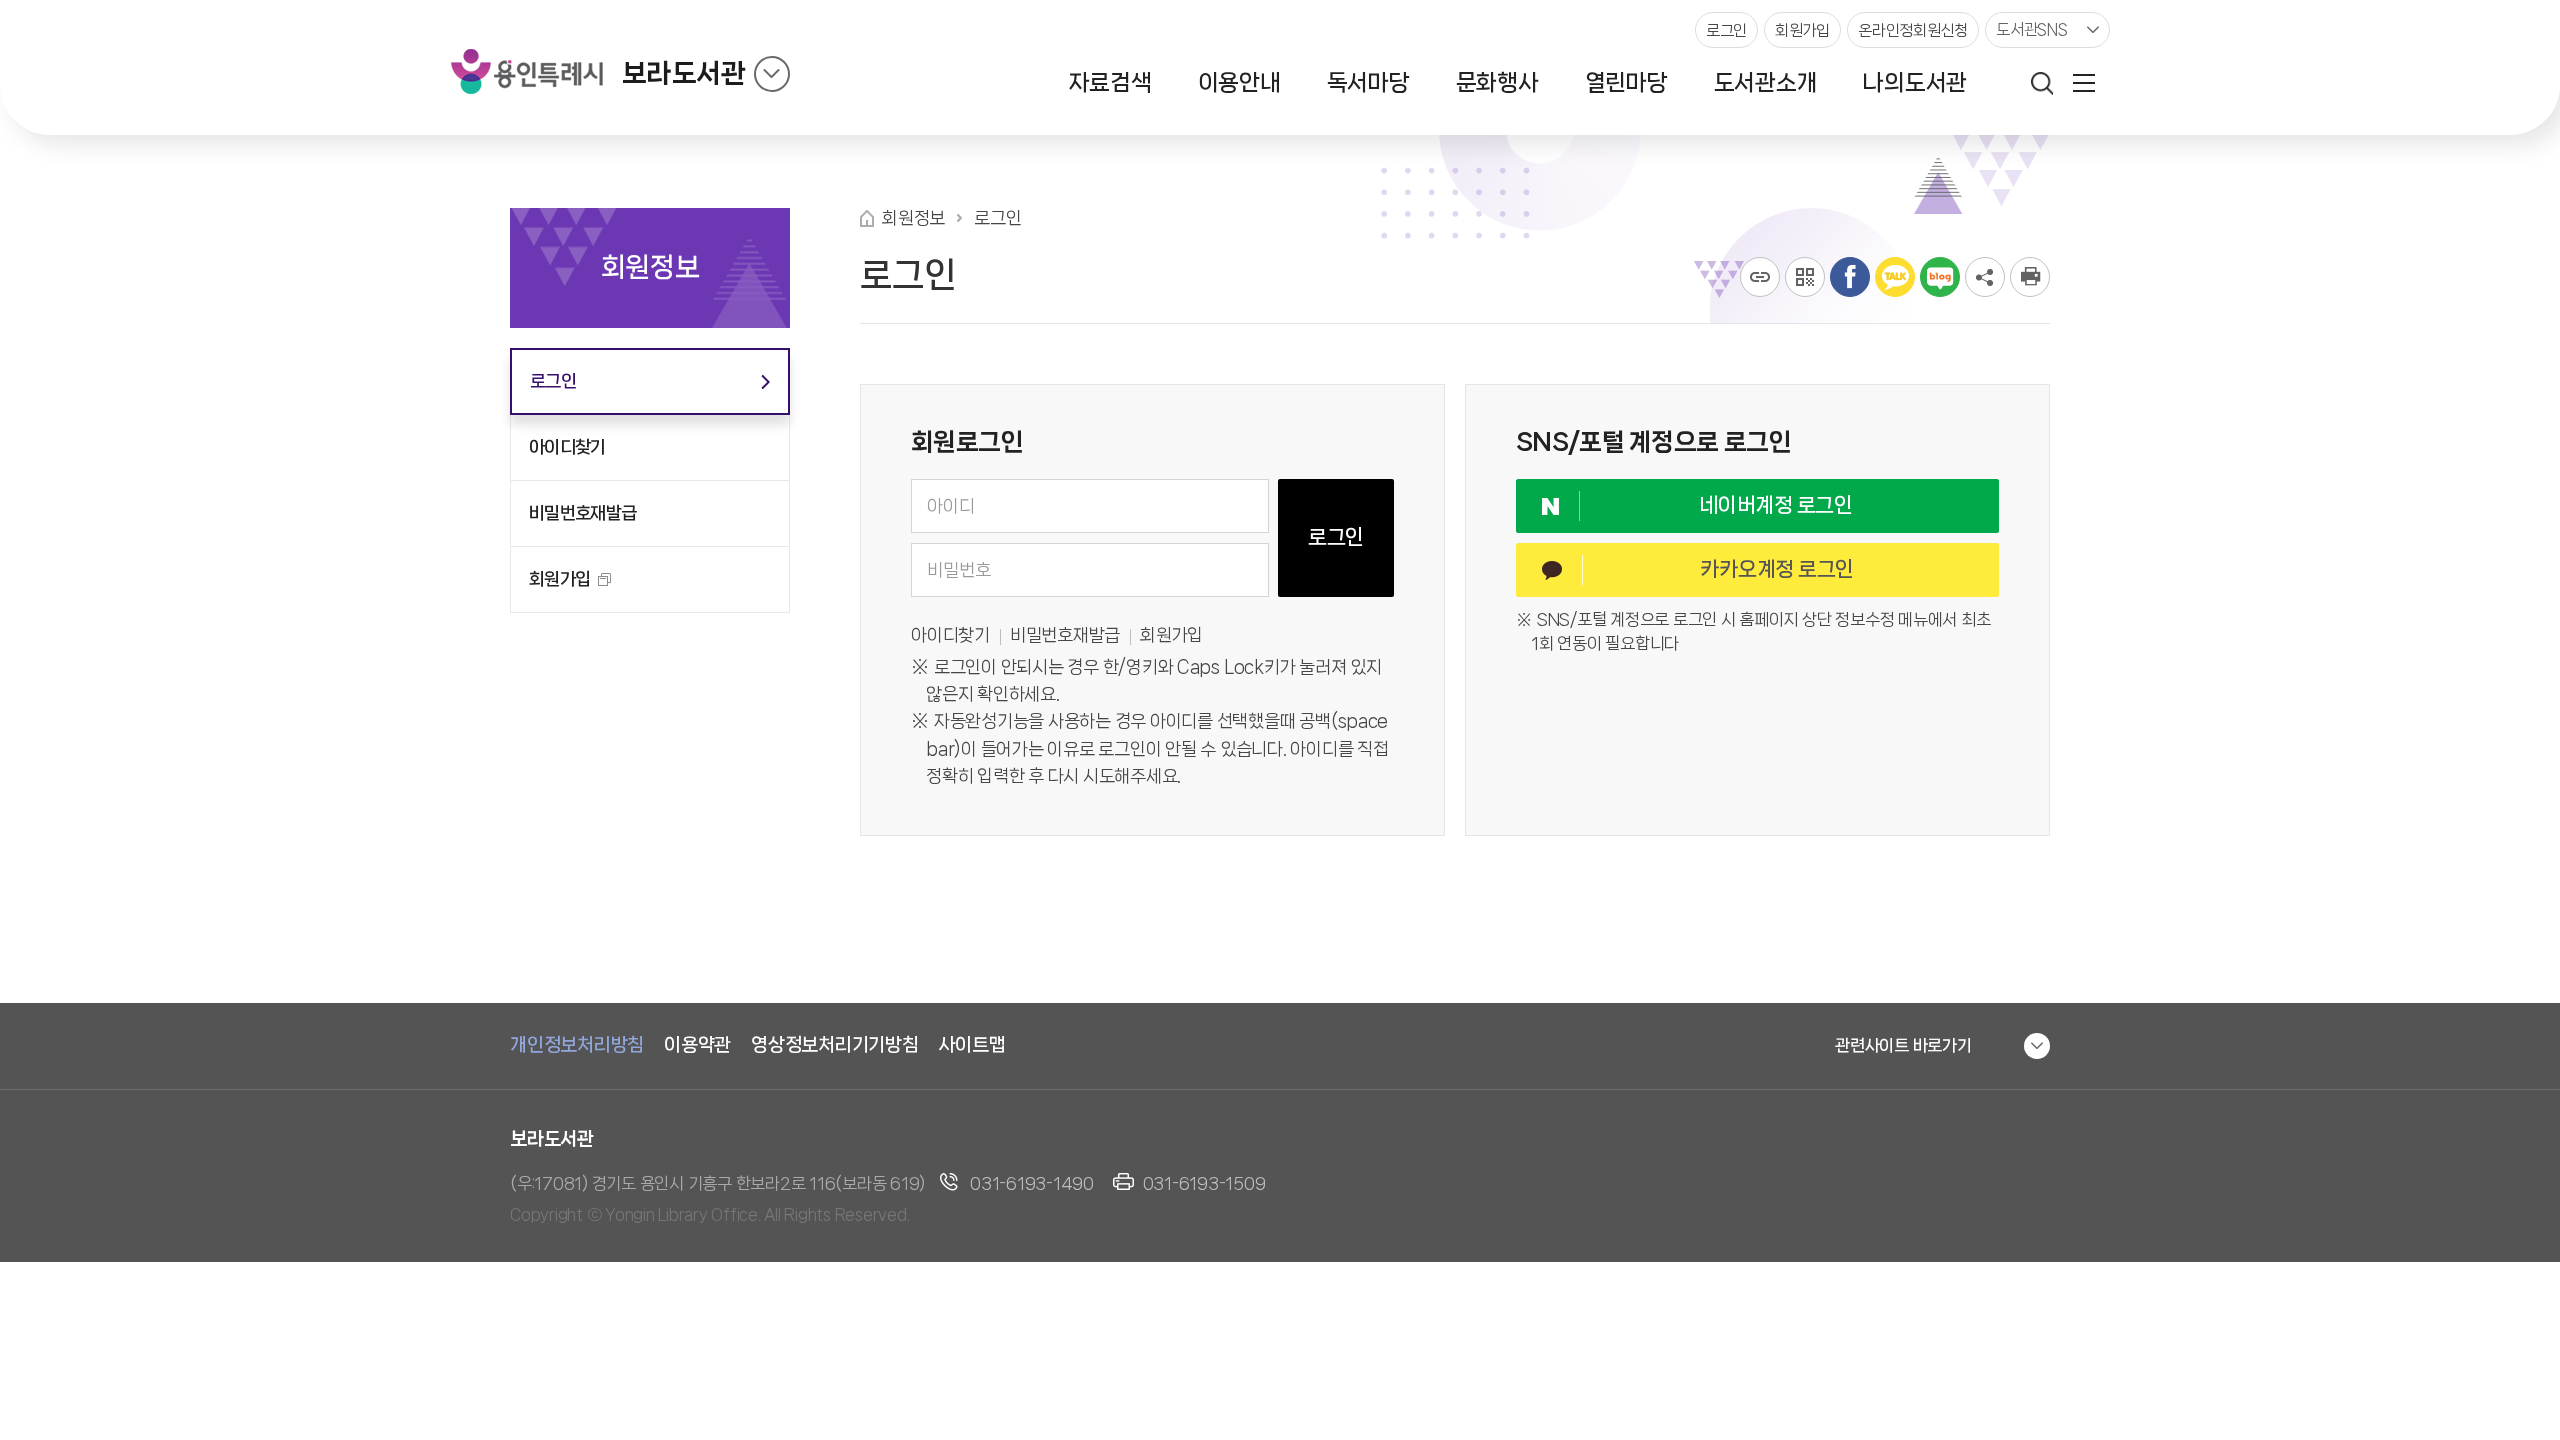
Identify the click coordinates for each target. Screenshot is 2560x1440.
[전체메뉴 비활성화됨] (2084, 83)
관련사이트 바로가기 (1903, 1045)
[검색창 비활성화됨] (2042, 83)
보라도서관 (684, 73)
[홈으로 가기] (867, 218)
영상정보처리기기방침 (835, 1045)
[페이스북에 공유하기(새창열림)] (1850, 277)
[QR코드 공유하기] (1805, 277)
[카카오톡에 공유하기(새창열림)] (1895, 277)
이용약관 (697, 1045)
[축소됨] (772, 74)
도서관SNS (2032, 29)
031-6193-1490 (1032, 1183)
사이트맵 (972, 1045)
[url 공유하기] (1760, 277)
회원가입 (1171, 635)
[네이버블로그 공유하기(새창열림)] (1940, 277)
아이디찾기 (950, 635)
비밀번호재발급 (1065, 635)
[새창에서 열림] (2030, 277)
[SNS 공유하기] (1985, 277)
